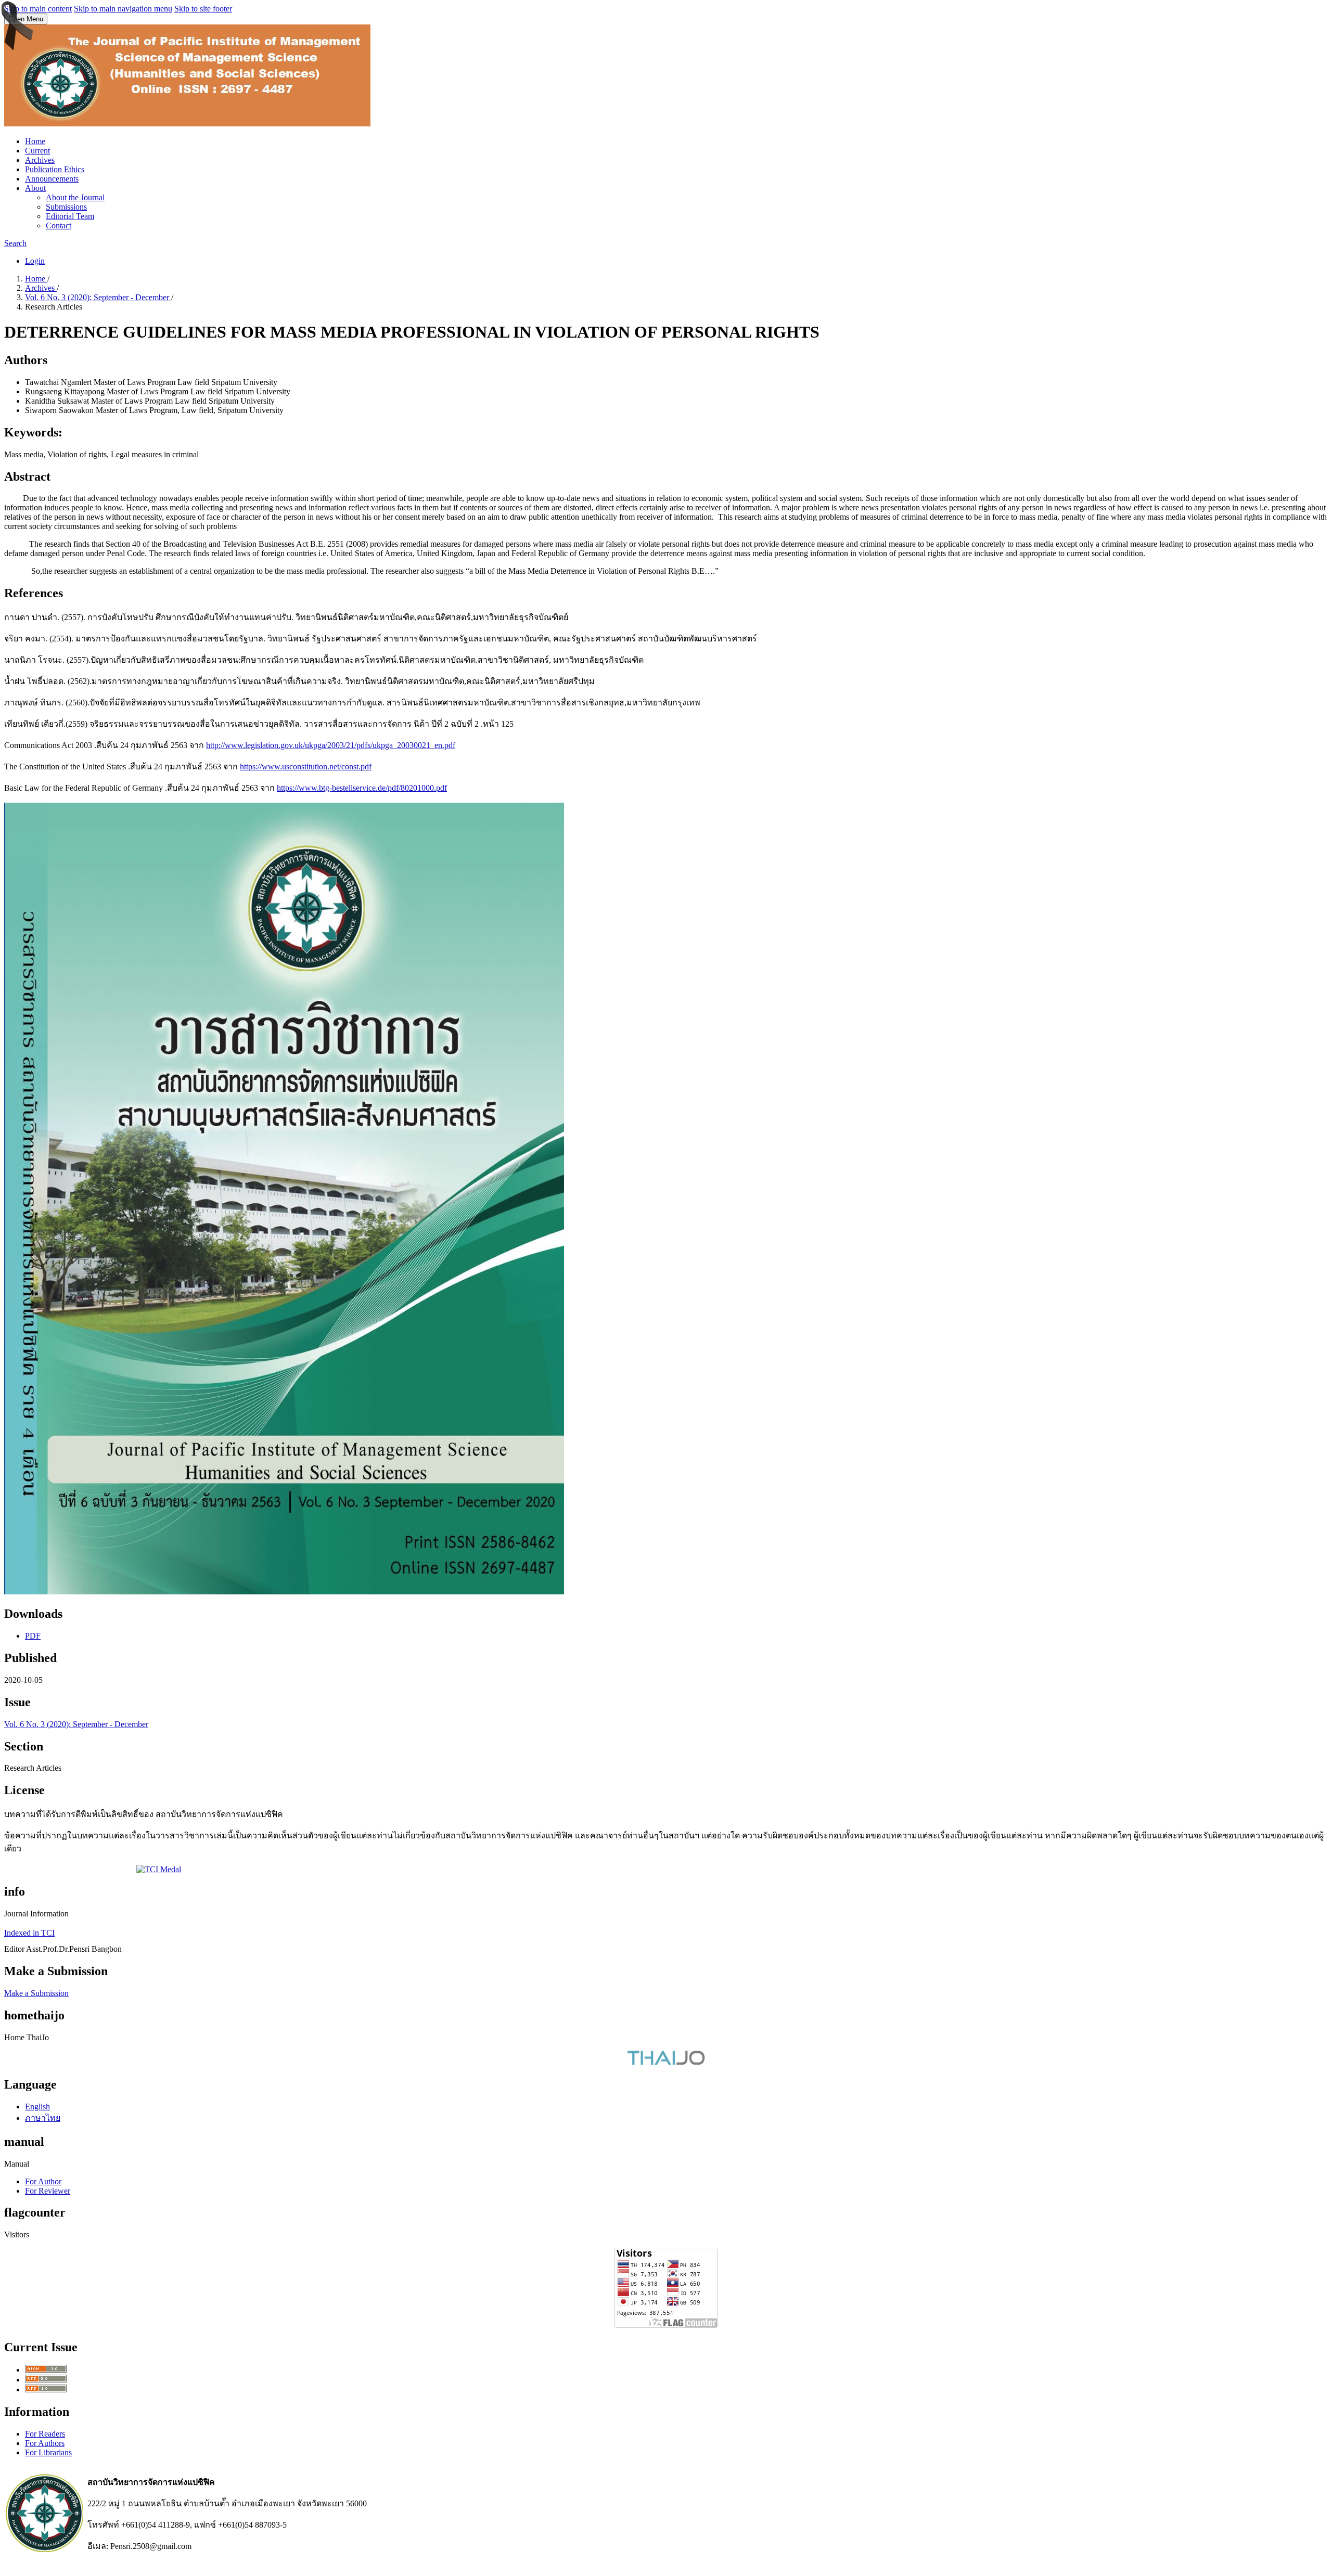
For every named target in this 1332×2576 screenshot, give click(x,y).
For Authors (45, 2443)
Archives (40, 160)
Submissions (66, 207)
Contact (59, 226)
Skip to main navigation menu (123, 9)
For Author (43, 2181)
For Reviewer (48, 2191)
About (35, 188)
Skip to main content (38, 9)
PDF (33, 1636)
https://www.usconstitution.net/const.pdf (306, 767)
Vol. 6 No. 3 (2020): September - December (98, 297)
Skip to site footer (203, 9)
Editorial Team (70, 216)
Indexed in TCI (29, 1933)
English (37, 2107)
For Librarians (48, 2452)
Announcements (52, 179)
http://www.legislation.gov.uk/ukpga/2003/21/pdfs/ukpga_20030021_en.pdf (331, 745)
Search (15, 243)
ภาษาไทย (43, 2118)
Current (37, 151)
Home (35, 141)
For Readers (45, 2434)
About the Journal (75, 197)
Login (35, 261)
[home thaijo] (666, 2062)
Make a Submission (36, 1993)
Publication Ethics (55, 169)
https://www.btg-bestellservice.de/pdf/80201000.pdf (362, 788)
